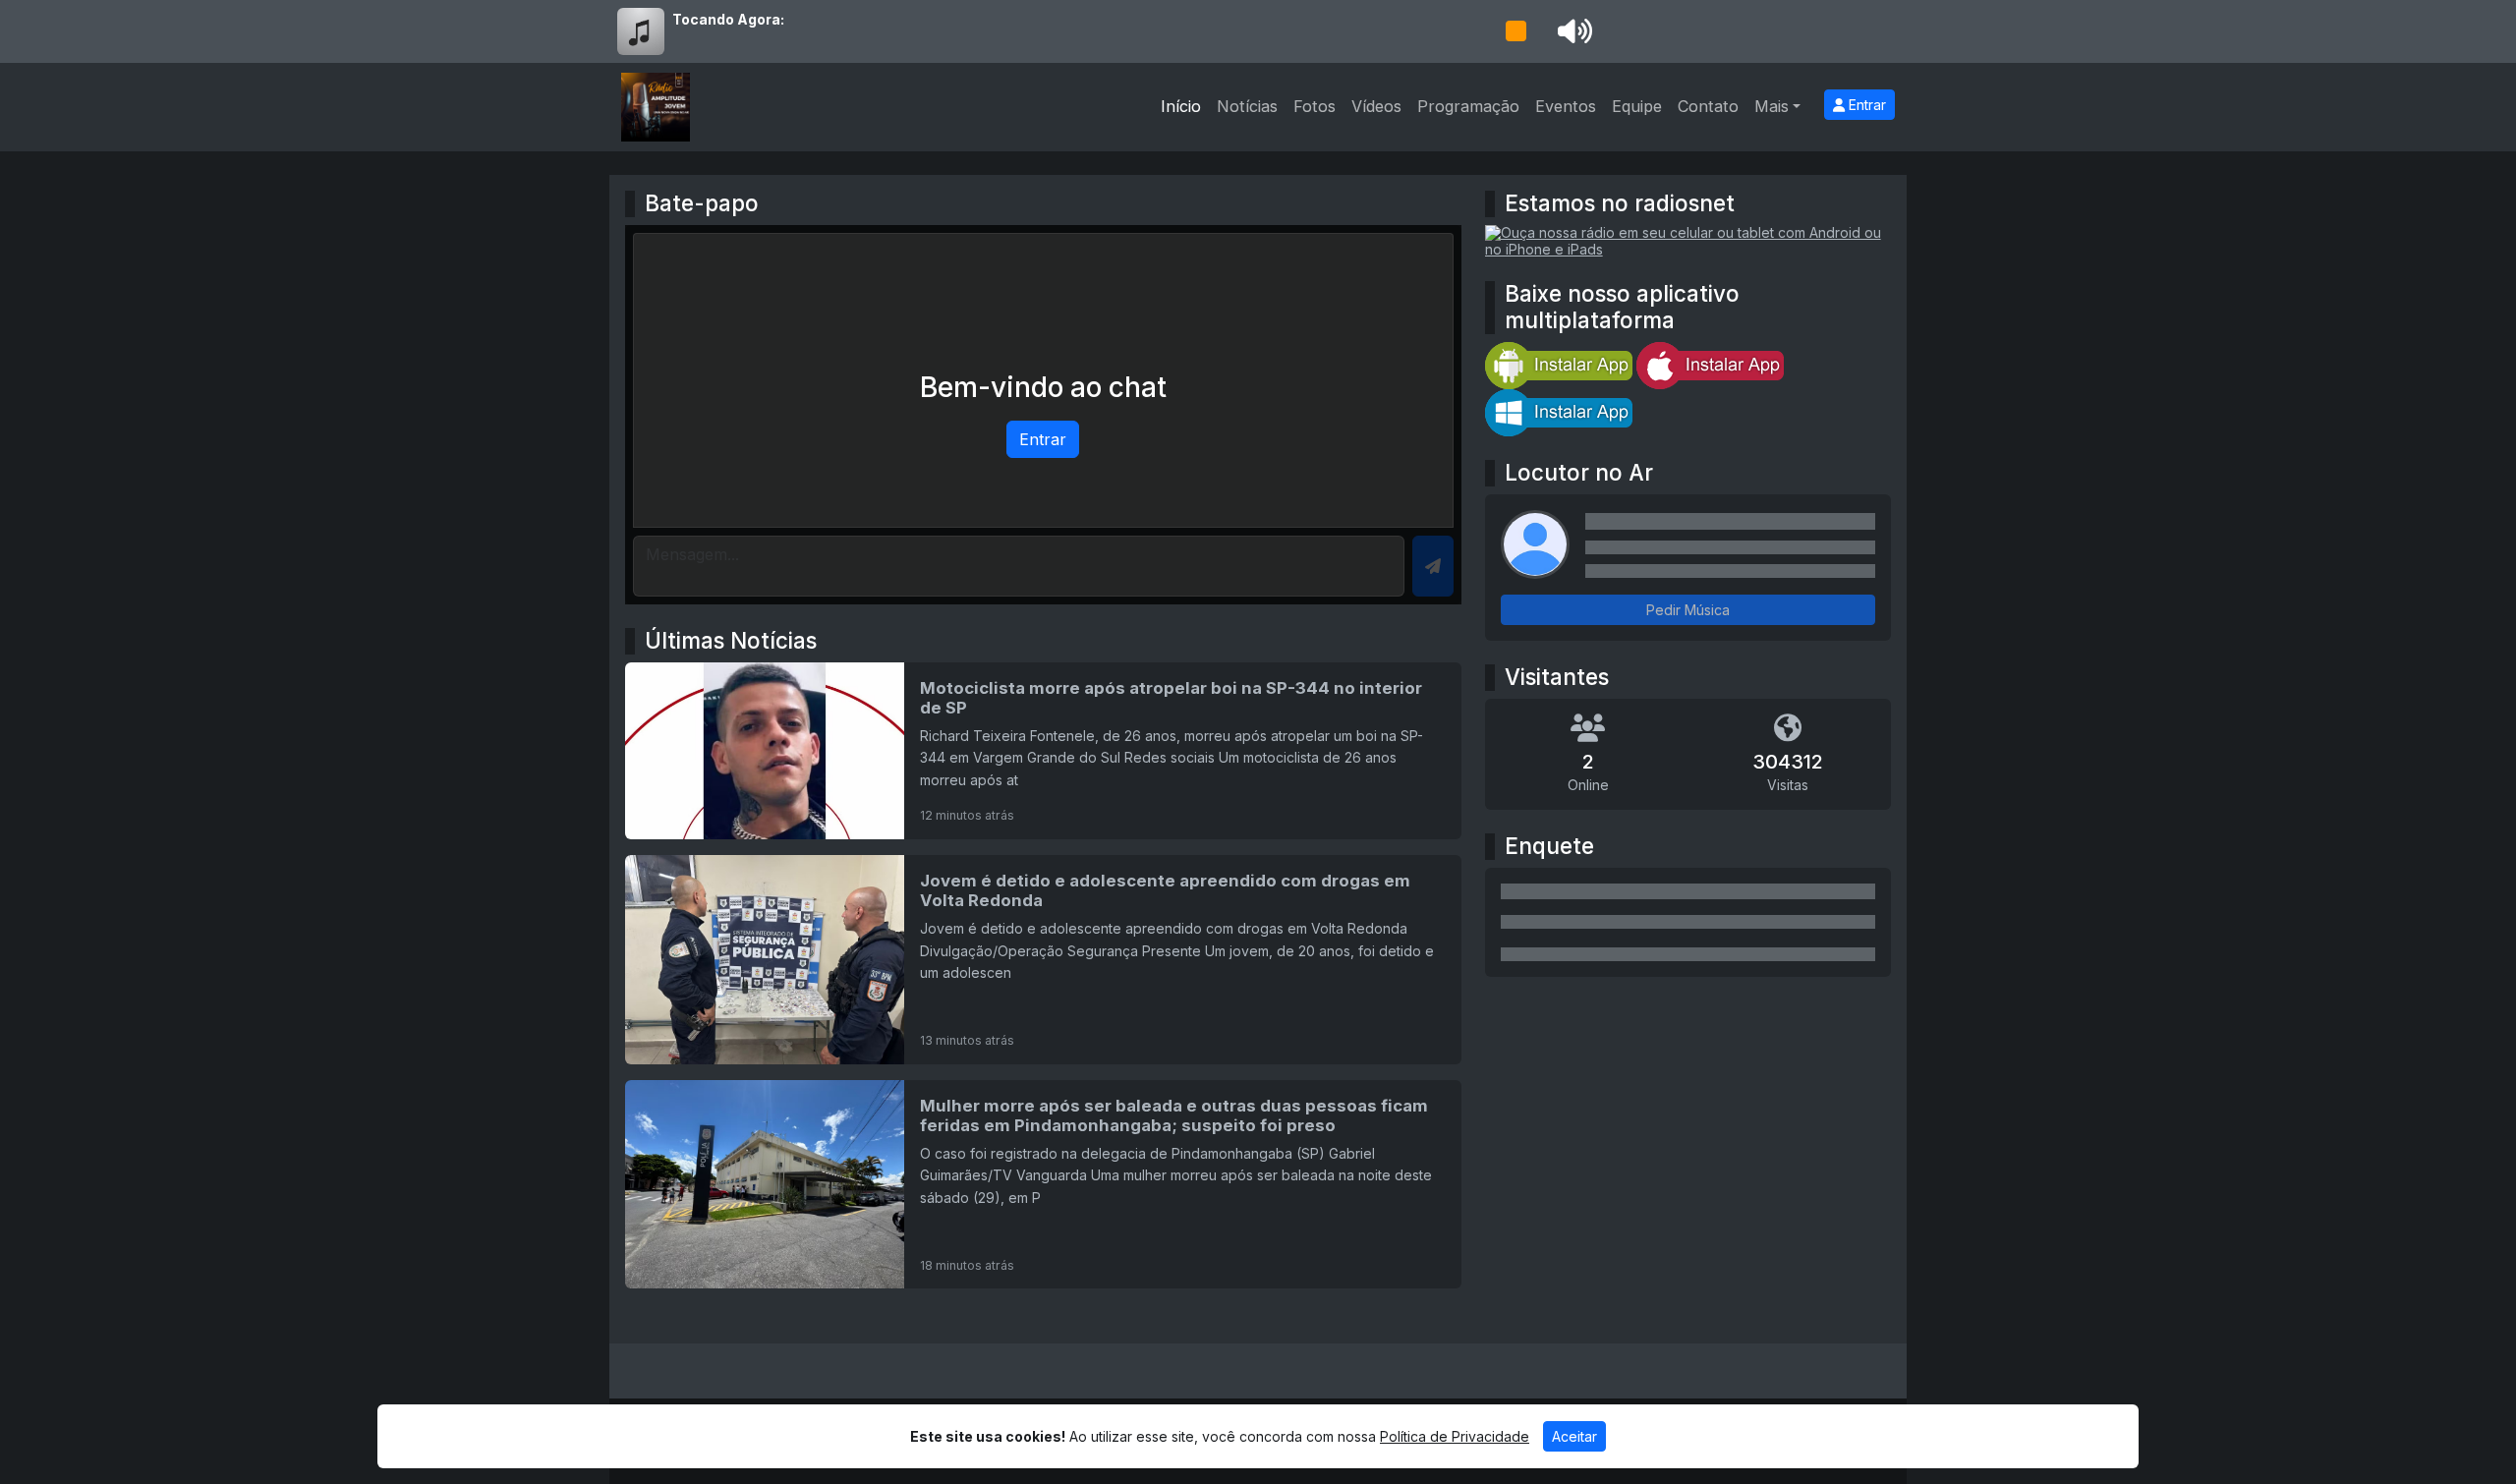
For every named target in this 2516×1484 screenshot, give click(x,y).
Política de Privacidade (1455, 1436)
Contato (1708, 106)
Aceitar (1574, 1436)
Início (1181, 106)
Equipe (1637, 106)
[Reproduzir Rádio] (1515, 31)
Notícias (1247, 106)
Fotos (1315, 106)
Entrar (1865, 105)
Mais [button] (1772, 106)
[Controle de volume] (1572, 31)
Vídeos (1376, 106)
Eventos (1566, 106)
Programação (1468, 106)
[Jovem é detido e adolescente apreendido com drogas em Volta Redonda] (1043, 960)
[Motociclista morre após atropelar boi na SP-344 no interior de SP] (1043, 751)
